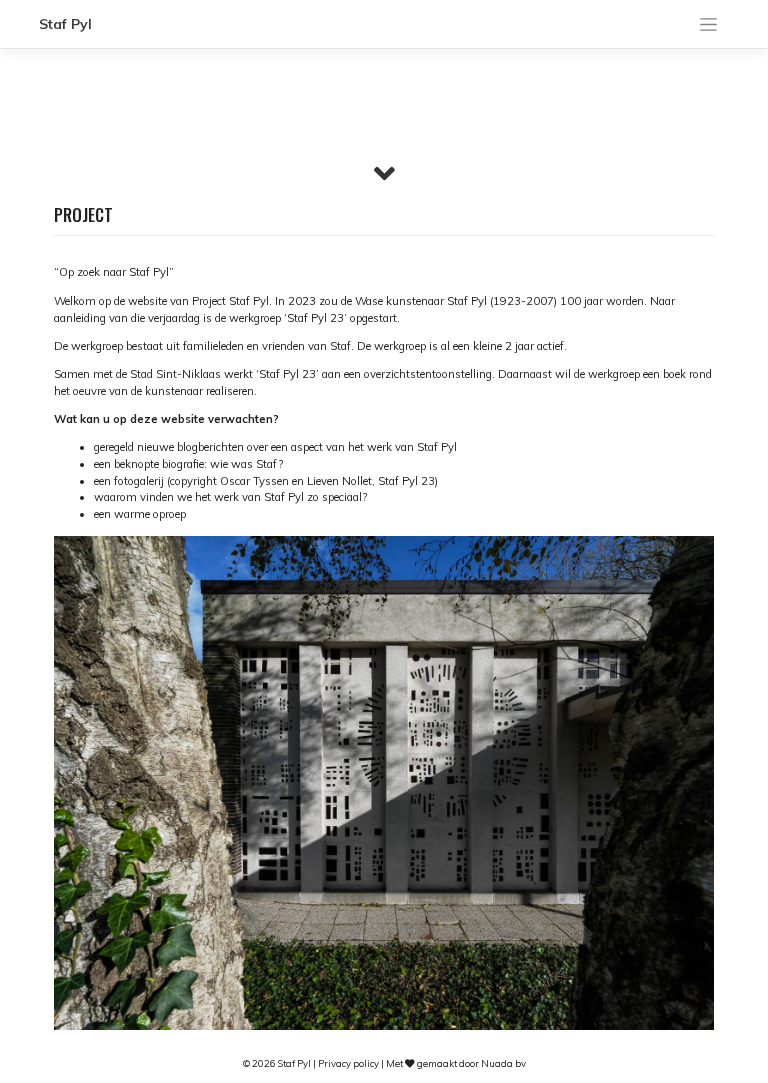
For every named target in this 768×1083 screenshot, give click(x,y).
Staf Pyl (65, 24)
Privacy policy (348, 1063)
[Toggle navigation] (709, 24)
